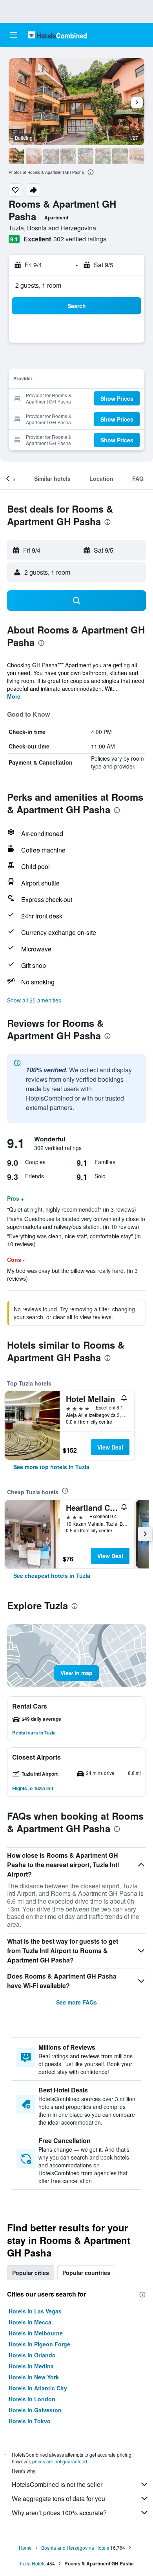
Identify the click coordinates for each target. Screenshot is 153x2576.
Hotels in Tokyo (30, 2421)
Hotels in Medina (31, 2366)
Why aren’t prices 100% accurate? (59, 2513)
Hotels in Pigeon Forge (39, 2344)
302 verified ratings (80, 239)
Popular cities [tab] (31, 2273)
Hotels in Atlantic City (38, 2388)
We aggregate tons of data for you (58, 2498)
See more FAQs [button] (76, 2002)
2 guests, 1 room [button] (38, 285)
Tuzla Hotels (32, 2563)
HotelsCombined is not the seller (57, 2484)
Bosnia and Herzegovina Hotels (75, 2548)
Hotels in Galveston (35, 2410)
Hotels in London (32, 2399)
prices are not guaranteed (60, 2461)
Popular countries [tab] (86, 2273)
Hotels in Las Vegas (35, 2311)
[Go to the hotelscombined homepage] (57, 35)
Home (25, 2548)
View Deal (110, 1447)
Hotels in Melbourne (36, 2333)
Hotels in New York (34, 2377)
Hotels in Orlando (32, 2355)
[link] (51, 1467)
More (14, 696)
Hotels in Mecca (30, 2322)
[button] (13, 35)
